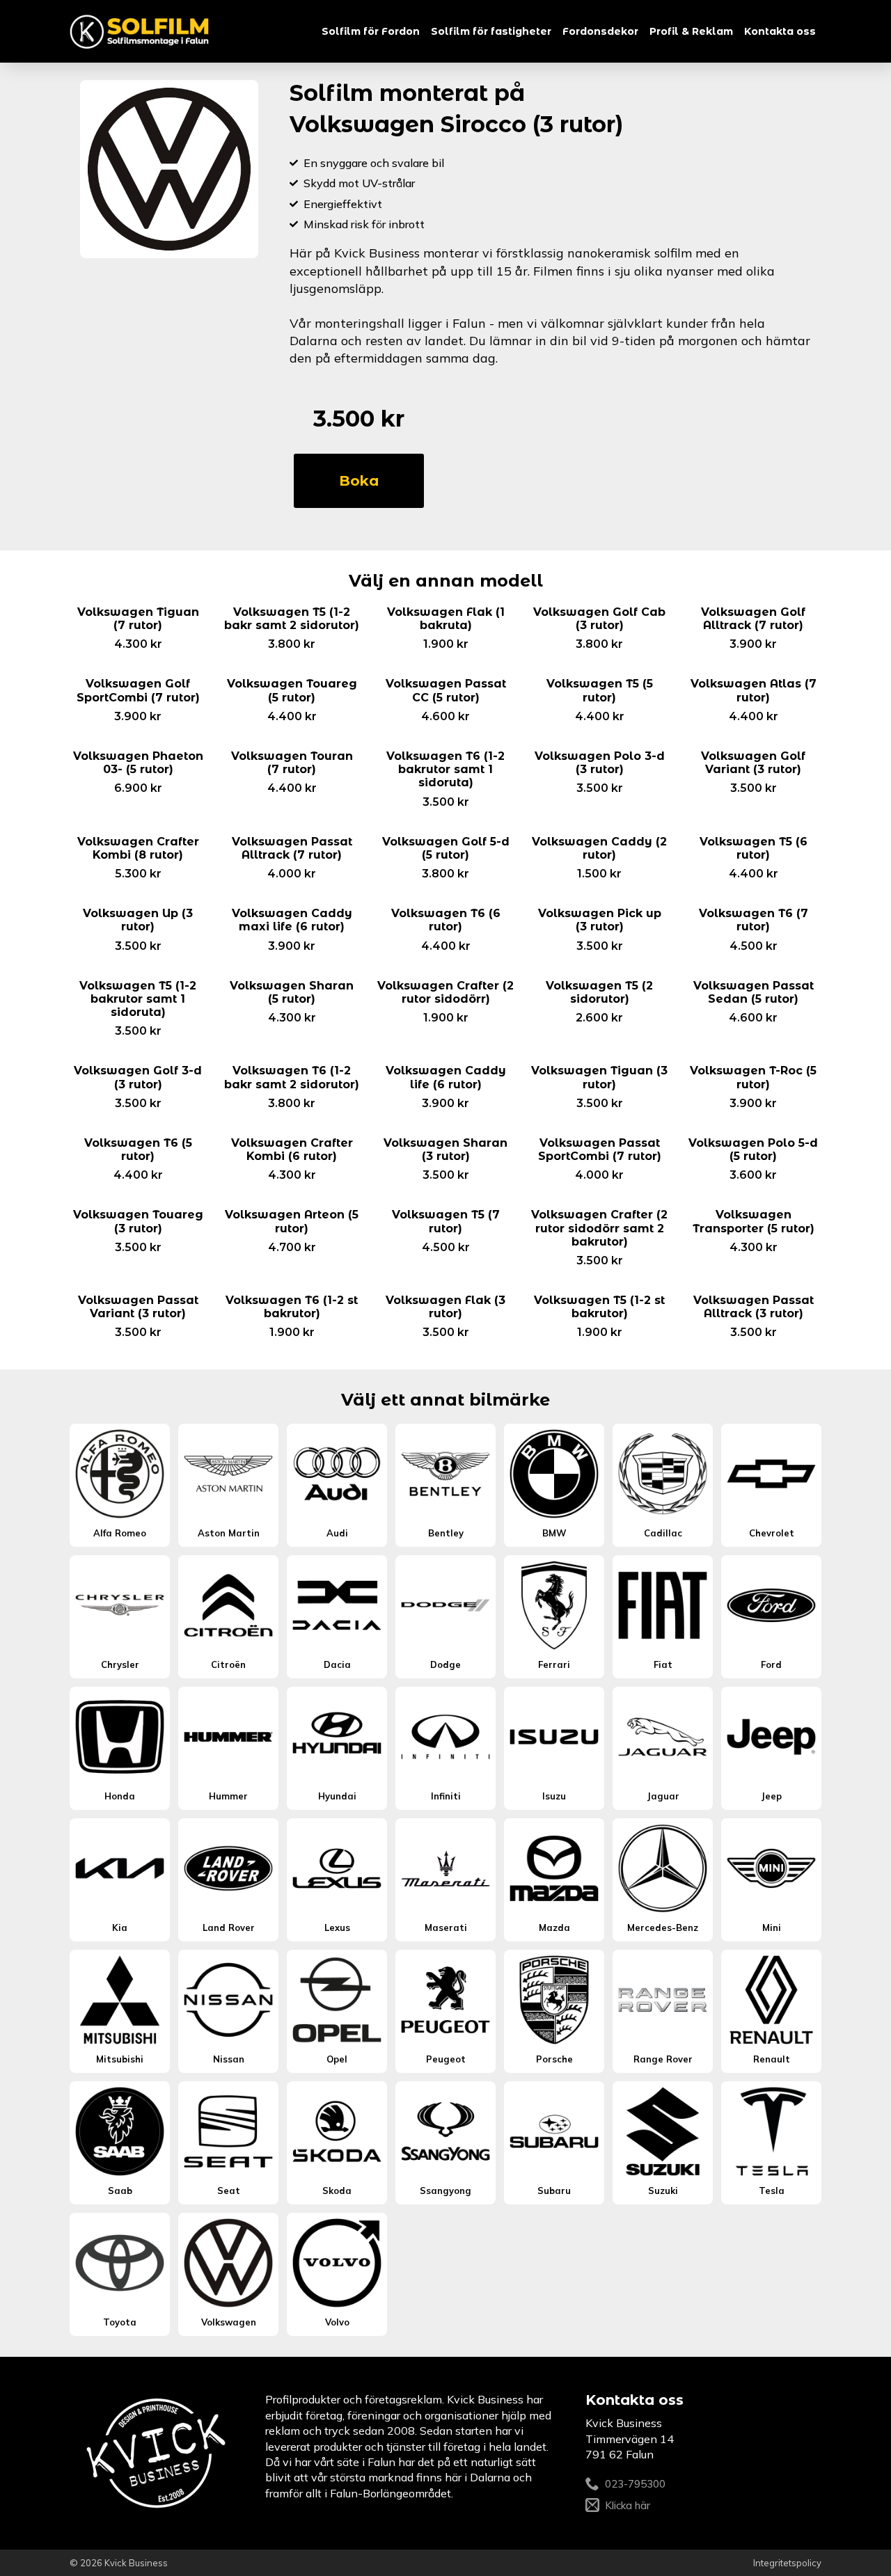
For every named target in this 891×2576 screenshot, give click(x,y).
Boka (359, 481)
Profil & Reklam (691, 31)
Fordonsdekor (600, 31)
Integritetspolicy (787, 2563)
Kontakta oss (780, 31)
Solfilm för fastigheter (491, 31)
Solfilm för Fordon (371, 31)
